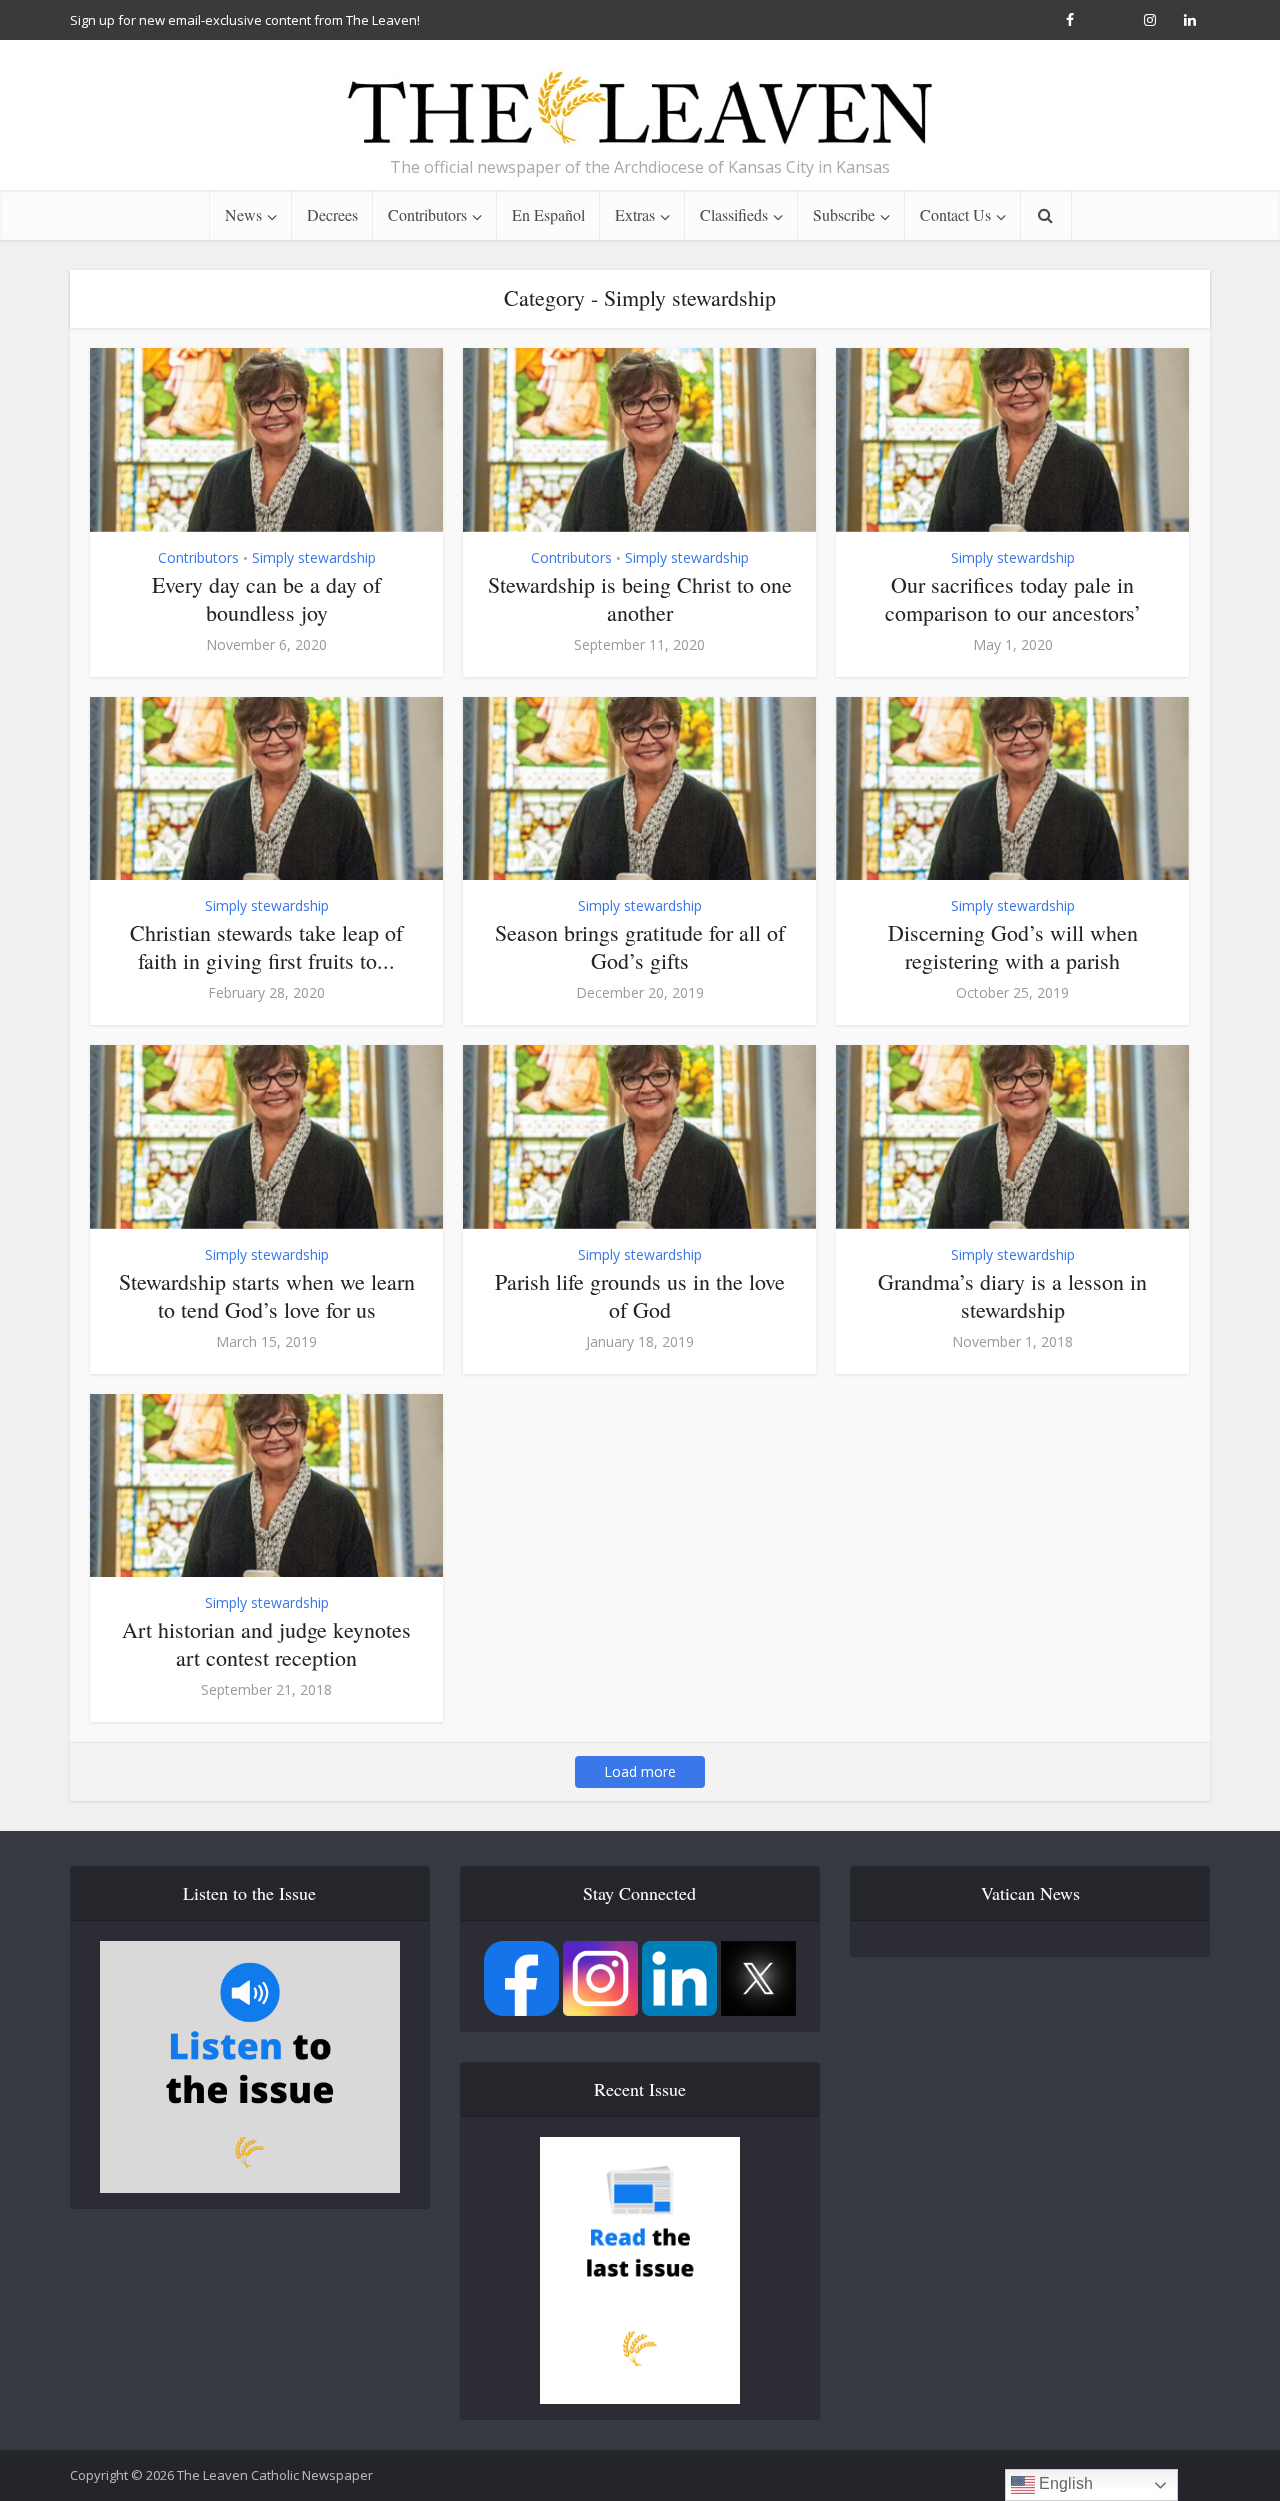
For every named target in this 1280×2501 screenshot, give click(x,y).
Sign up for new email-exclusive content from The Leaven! (245, 20)
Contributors (427, 214)
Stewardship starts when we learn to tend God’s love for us (267, 1295)
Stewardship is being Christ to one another (640, 598)
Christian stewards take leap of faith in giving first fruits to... (266, 946)
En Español (548, 214)
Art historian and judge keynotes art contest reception (266, 1643)
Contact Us (955, 214)
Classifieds (734, 214)
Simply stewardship (314, 557)
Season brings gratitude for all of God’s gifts (640, 946)
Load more (640, 1771)
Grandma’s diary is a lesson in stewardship (1012, 1295)
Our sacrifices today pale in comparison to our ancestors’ (1013, 598)
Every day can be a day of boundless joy (266, 598)
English (1064, 2483)
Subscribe (844, 214)
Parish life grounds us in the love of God (640, 1295)
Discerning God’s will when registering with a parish (1013, 946)
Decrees (332, 214)
